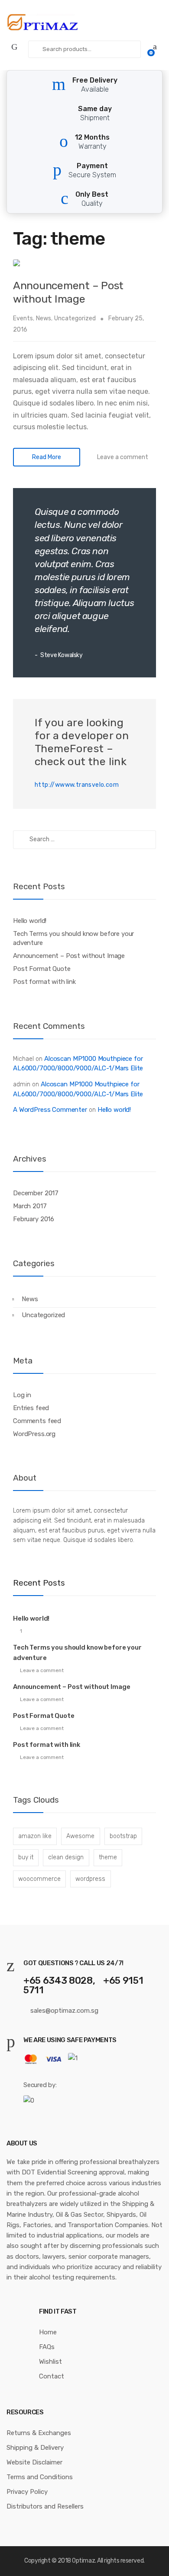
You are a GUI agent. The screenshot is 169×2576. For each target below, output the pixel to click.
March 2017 (30, 1206)
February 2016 (34, 1219)
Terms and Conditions (40, 2477)
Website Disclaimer (34, 2462)
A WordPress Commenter (50, 1110)
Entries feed (31, 1408)
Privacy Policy (27, 2492)
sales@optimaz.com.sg (63, 2011)
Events (23, 318)
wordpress (90, 1879)
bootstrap (123, 1836)
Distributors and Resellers (45, 2506)
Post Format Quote (42, 969)
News (44, 318)
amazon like (35, 1836)
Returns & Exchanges (39, 2433)
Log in (22, 1395)
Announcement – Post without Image (68, 292)
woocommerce (39, 1879)
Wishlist (50, 2362)
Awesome (80, 1836)
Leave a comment (123, 457)
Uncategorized (75, 318)
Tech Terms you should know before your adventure (73, 938)
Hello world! (30, 921)
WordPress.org (34, 1434)
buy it (26, 1857)
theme (108, 1857)
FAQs (47, 2347)
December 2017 (36, 1193)
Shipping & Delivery (35, 2448)
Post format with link (44, 982)
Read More (47, 457)
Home (48, 2332)
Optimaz (83, 2561)
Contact (52, 2376)
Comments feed (37, 1421)
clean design (66, 1857)
